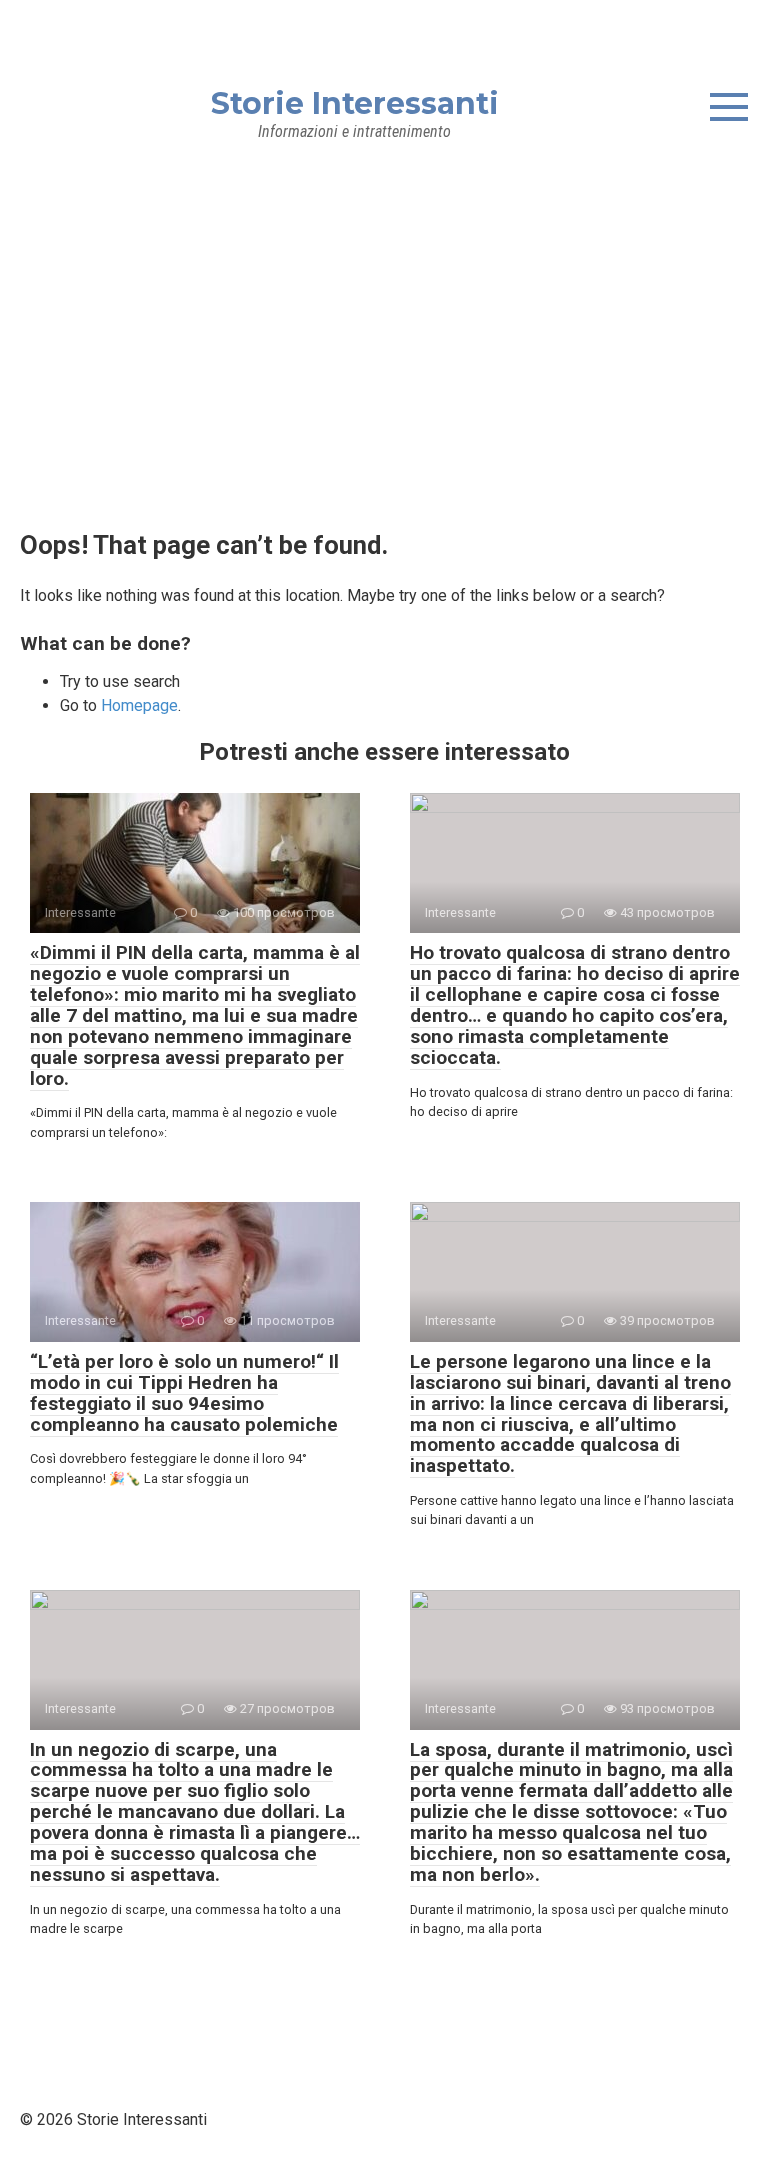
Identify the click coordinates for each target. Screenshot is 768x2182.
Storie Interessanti (355, 103)
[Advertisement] (384, 314)
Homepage (139, 705)
